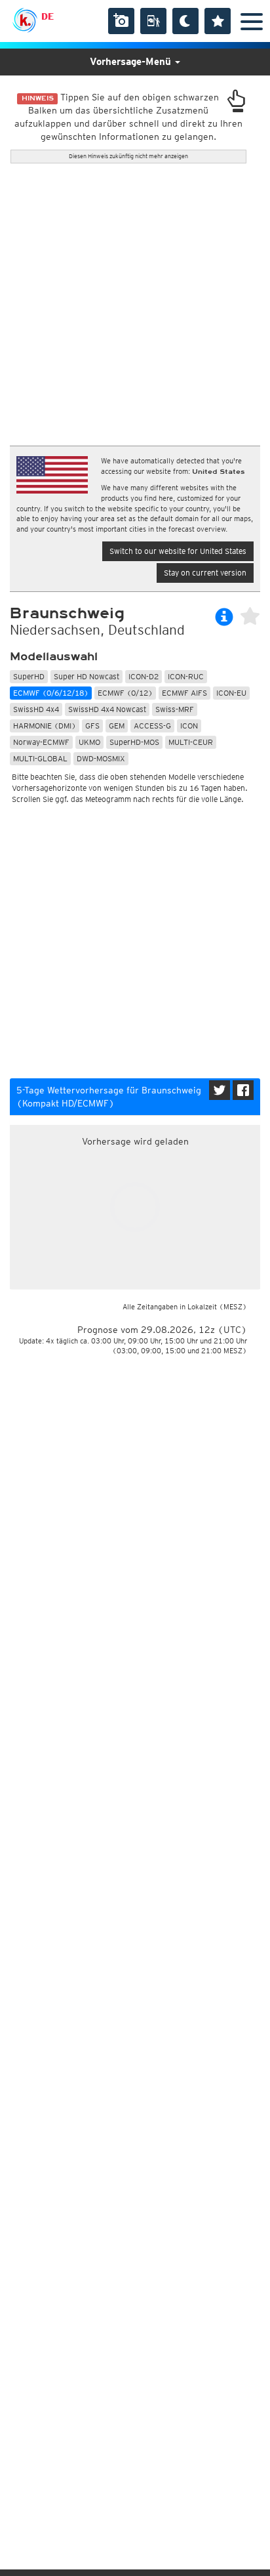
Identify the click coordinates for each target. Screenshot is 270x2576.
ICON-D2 (144, 676)
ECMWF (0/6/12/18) (51, 693)
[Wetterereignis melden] (153, 21)
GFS (92, 726)
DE (48, 16)
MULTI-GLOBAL (40, 758)
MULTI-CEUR (191, 742)
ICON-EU (231, 693)
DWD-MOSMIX (101, 758)
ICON (189, 726)
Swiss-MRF (175, 709)
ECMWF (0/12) (125, 693)
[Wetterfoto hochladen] (121, 21)
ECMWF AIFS (184, 693)
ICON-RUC (186, 676)
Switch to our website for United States (178, 551)
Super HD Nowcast (87, 676)
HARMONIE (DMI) (45, 726)
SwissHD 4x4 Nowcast (107, 709)
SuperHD (29, 676)
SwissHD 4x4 (36, 709)
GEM (117, 726)
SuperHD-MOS (134, 742)
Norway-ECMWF (41, 742)
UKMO (89, 742)
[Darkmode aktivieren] (185, 21)
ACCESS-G (152, 726)
